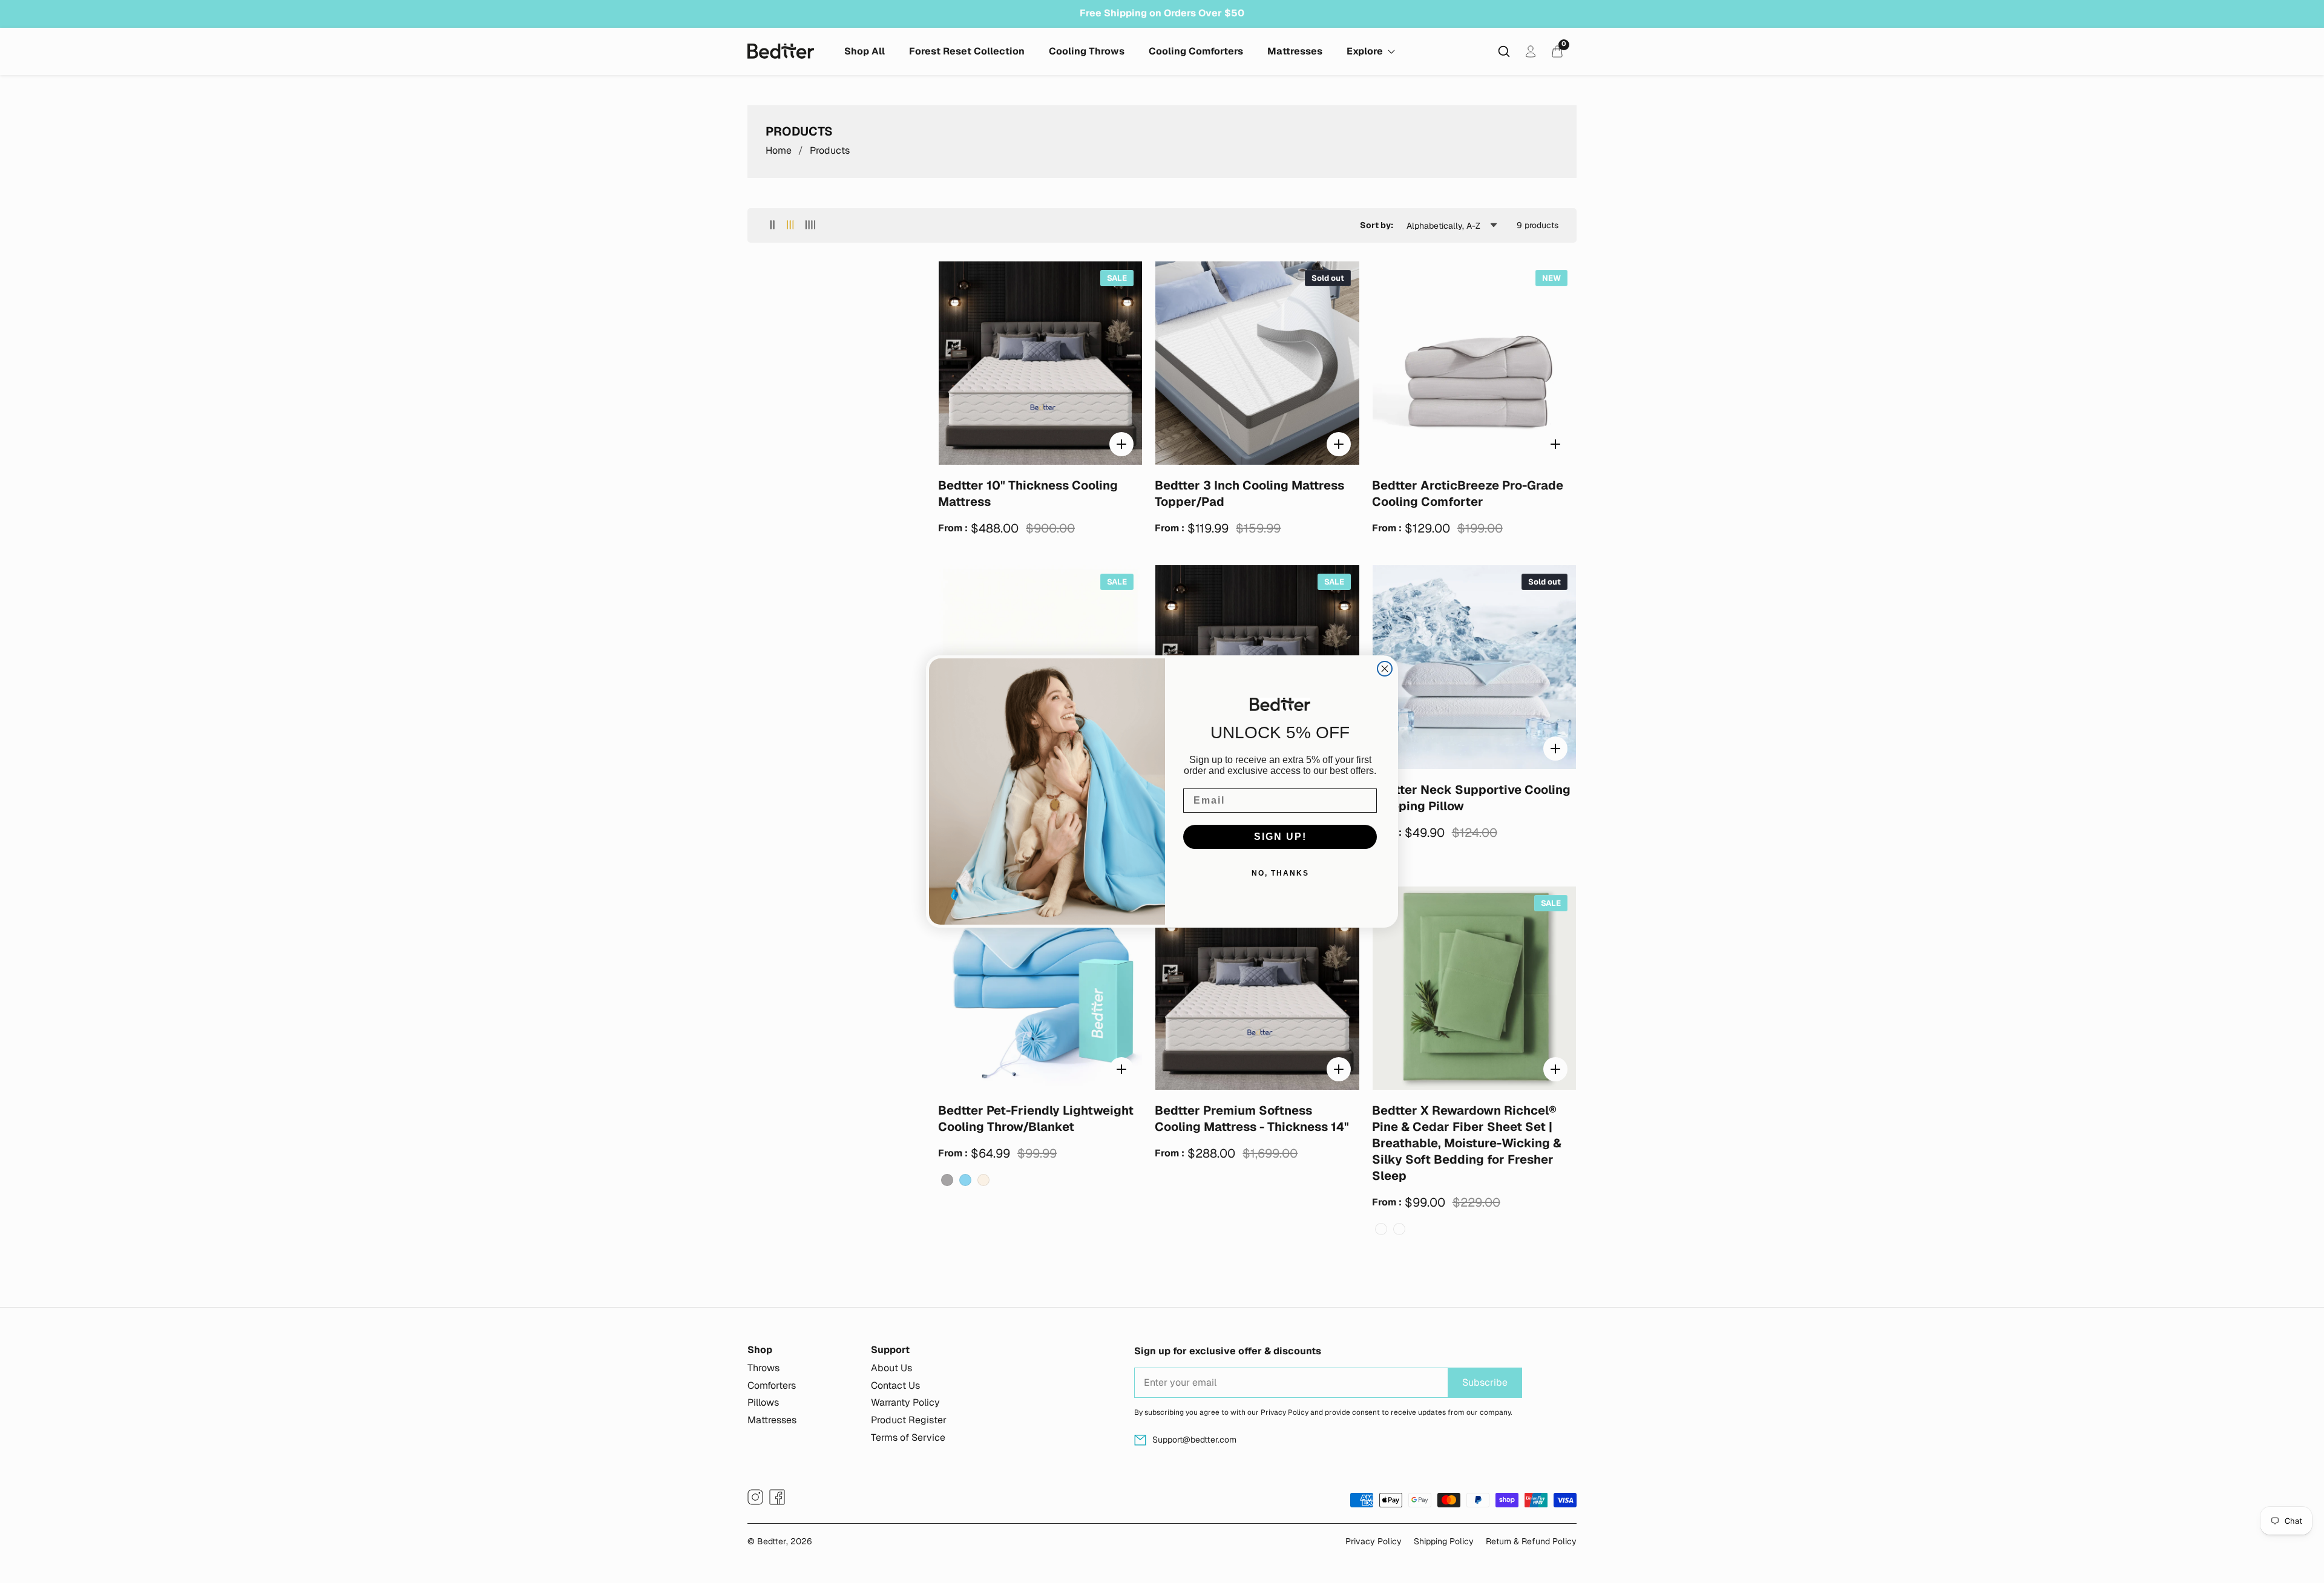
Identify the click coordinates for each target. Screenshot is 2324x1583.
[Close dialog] (1385, 669)
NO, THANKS (1280, 873)
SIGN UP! (1280, 837)
